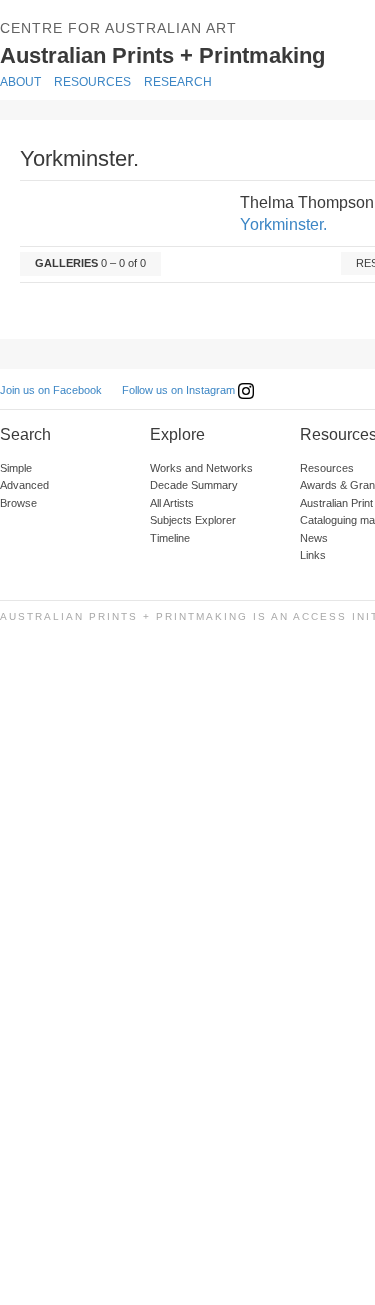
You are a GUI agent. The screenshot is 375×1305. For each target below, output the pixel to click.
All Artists (172, 503)
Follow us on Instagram (180, 390)
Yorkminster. (283, 224)
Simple (16, 468)
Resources (92, 82)
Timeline (170, 538)
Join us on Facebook (51, 390)
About (20, 82)
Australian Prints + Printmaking (186, 54)
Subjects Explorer (193, 520)
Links (313, 555)
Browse (18, 503)
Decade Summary (194, 485)
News (314, 538)
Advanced (24, 485)
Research (178, 82)
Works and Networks (201, 468)
